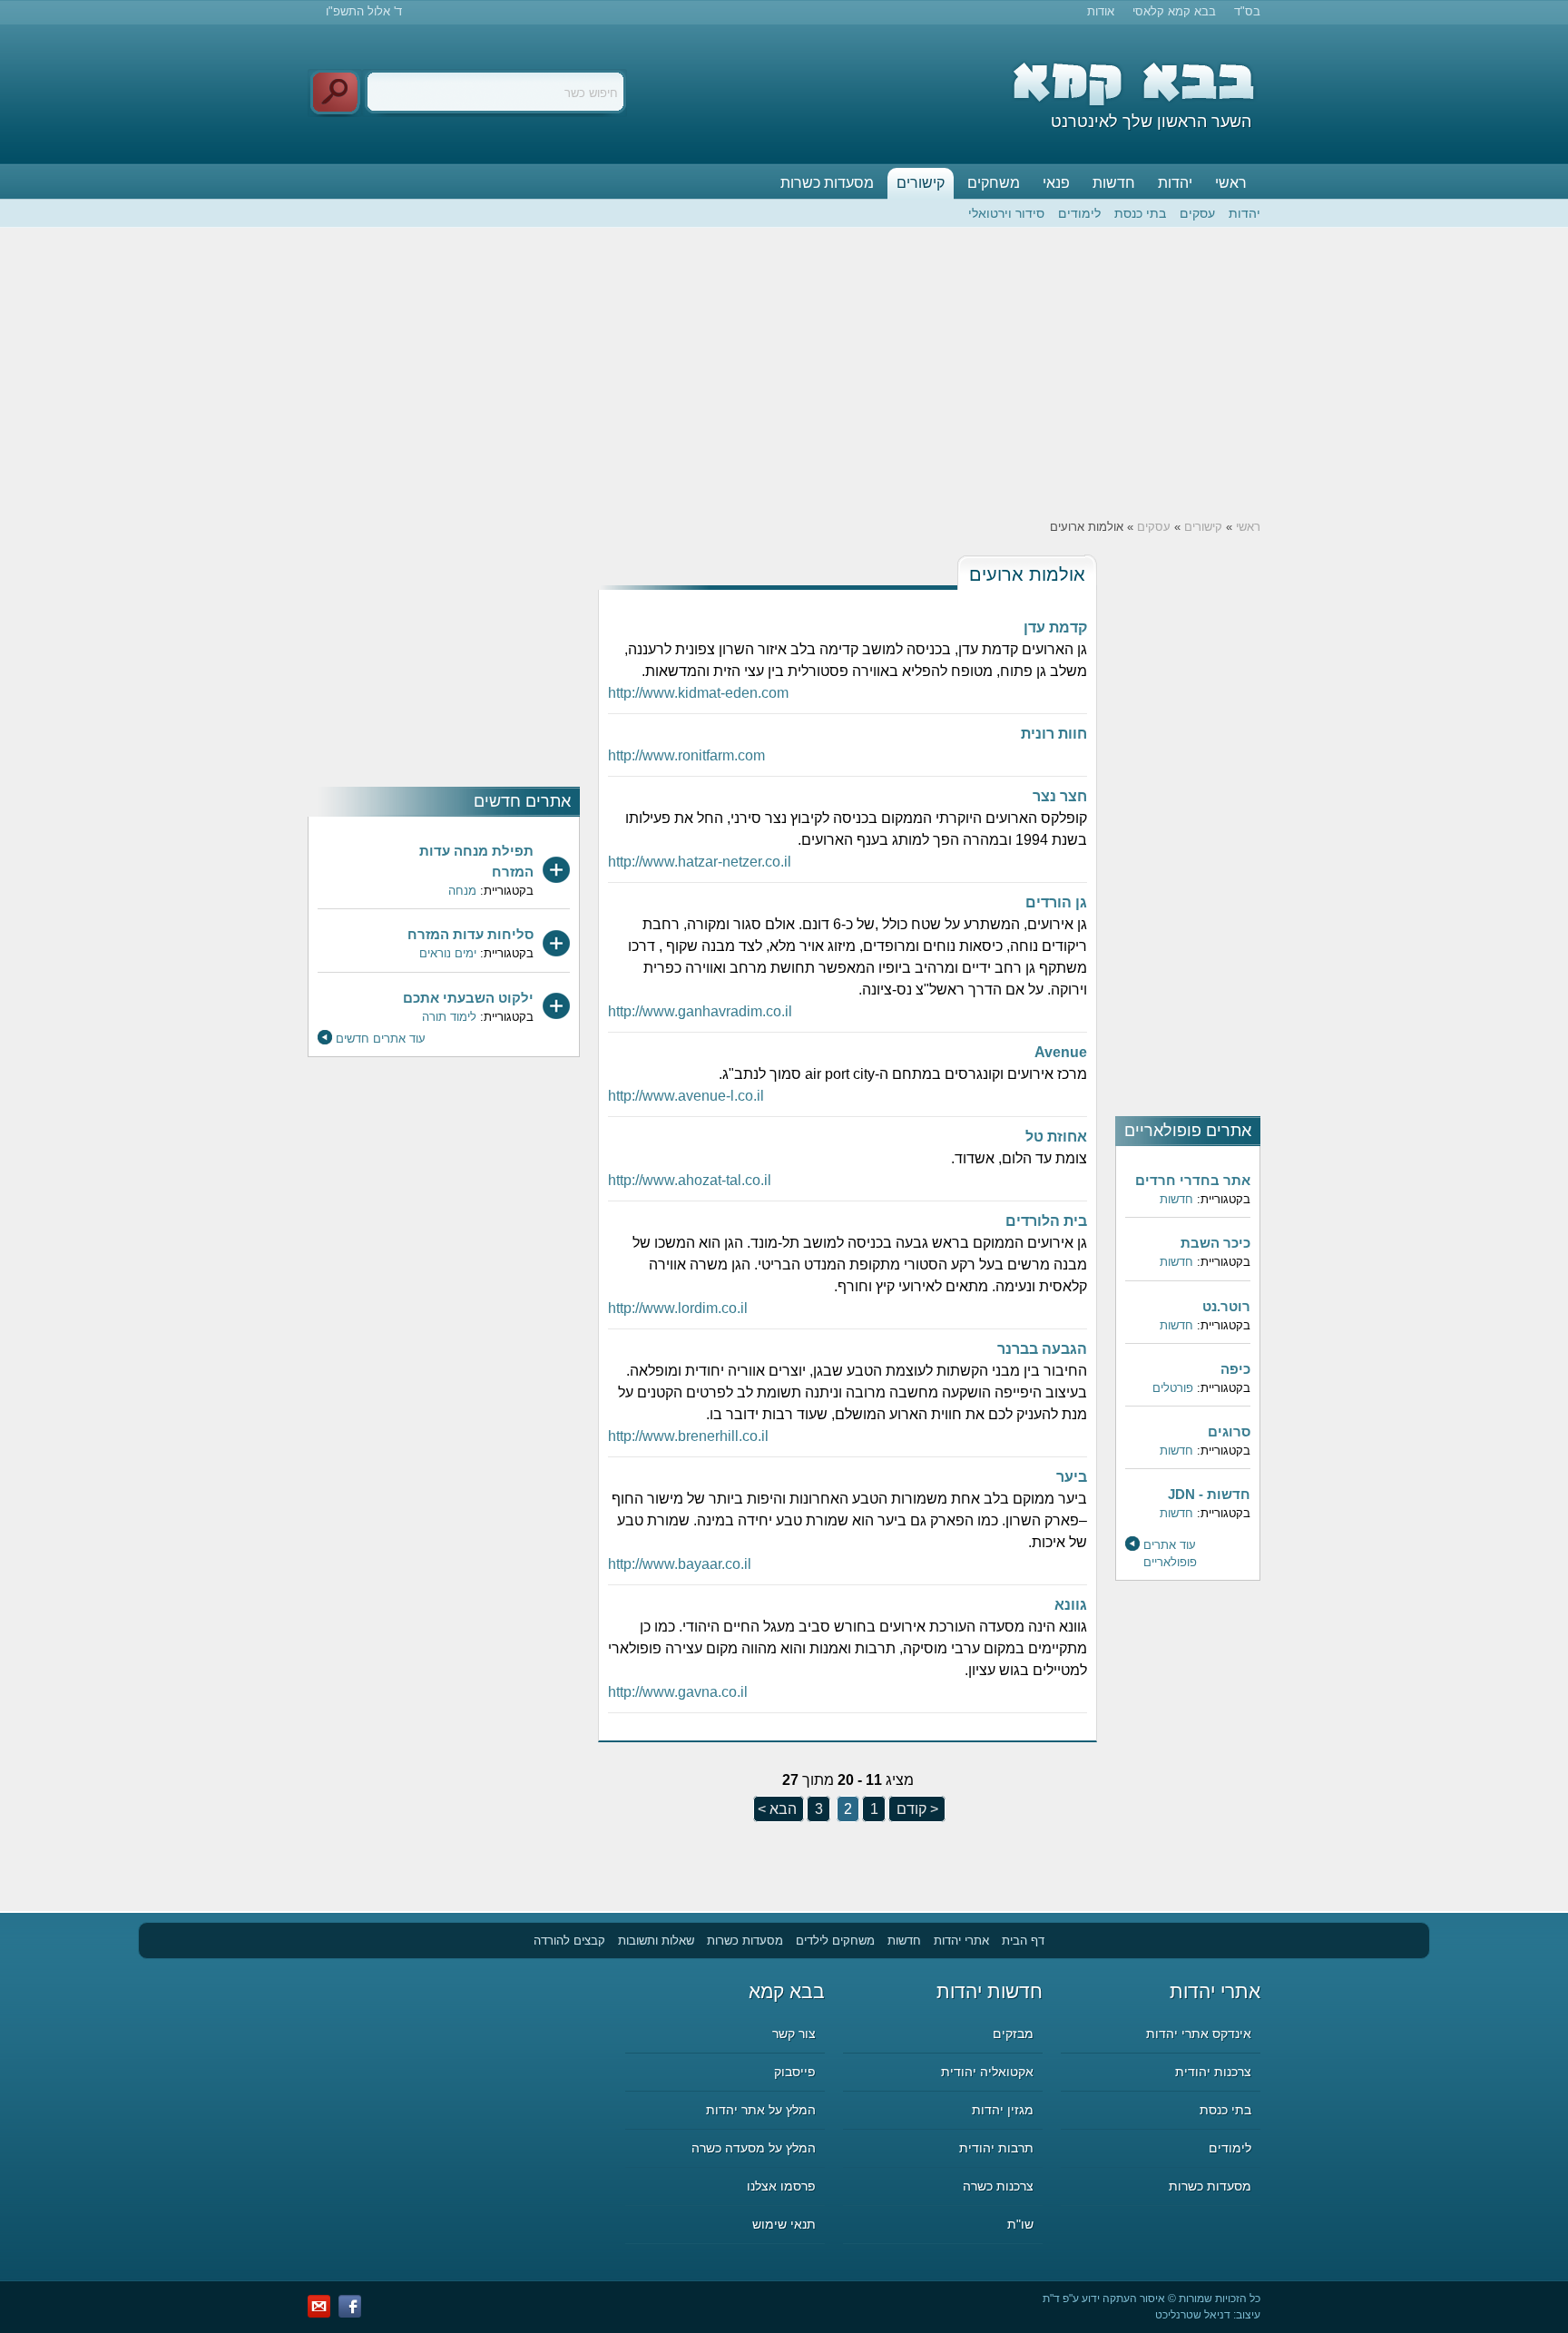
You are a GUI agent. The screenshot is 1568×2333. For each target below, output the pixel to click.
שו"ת (1020, 2224)
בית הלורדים (1046, 1221)
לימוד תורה (449, 1017)
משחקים (994, 183)
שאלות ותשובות (656, 1941)
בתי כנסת (1140, 213)
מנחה (462, 891)
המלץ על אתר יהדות (761, 2110)
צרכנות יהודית (1213, 2072)
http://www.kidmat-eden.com (698, 693)
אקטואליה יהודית (987, 2072)
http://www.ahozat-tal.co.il (690, 1180)
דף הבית (1023, 1941)
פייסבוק (795, 2072)
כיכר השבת (1215, 1243)
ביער (1072, 1477)
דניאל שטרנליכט (1193, 2315)
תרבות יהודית (996, 2148)
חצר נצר (1060, 796)
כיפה (1235, 1369)
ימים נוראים (448, 953)
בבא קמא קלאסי (1174, 11)
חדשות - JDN (1209, 1494)
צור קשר (794, 2034)
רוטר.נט (1226, 1306)
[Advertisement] (784, 373)
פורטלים (1173, 1388)
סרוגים (1229, 1431)
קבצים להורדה (569, 1941)
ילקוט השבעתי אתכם (468, 998)
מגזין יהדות (1003, 2110)
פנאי (1056, 183)
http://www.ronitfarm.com (686, 755)
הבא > (777, 1809)
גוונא (1071, 1605)
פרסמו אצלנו (781, 2186)
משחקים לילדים (835, 1941)
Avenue (1061, 1052)
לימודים (1079, 213)
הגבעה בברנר (1042, 1349)
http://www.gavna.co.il (678, 1692)
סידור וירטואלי (1006, 213)
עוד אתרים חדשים (381, 1039)
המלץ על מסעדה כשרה (754, 2148)
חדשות (1114, 183)
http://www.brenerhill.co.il (688, 1436)
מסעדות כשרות (827, 183)
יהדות (1175, 183)
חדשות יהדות (990, 1991)
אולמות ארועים (1027, 574)
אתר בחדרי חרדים (1193, 1180)
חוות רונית (1054, 734)
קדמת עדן (1055, 627)
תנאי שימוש (784, 2224)
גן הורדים (1056, 902)
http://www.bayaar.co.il (680, 1564)
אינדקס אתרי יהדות (1199, 2034)
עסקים (1197, 213)
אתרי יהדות (961, 1941)
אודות (1101, 11)
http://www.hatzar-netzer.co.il (700, 862)
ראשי (1231, 183)
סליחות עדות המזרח (470, 934)
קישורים (921, 183)
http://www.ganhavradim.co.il (700, 1011)
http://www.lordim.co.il (678, 1308)
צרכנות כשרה (998, 2186)
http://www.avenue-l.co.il (686, 1096)
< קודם (916, 1809)
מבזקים (1013, 2034)
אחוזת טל (1056, 1137)
